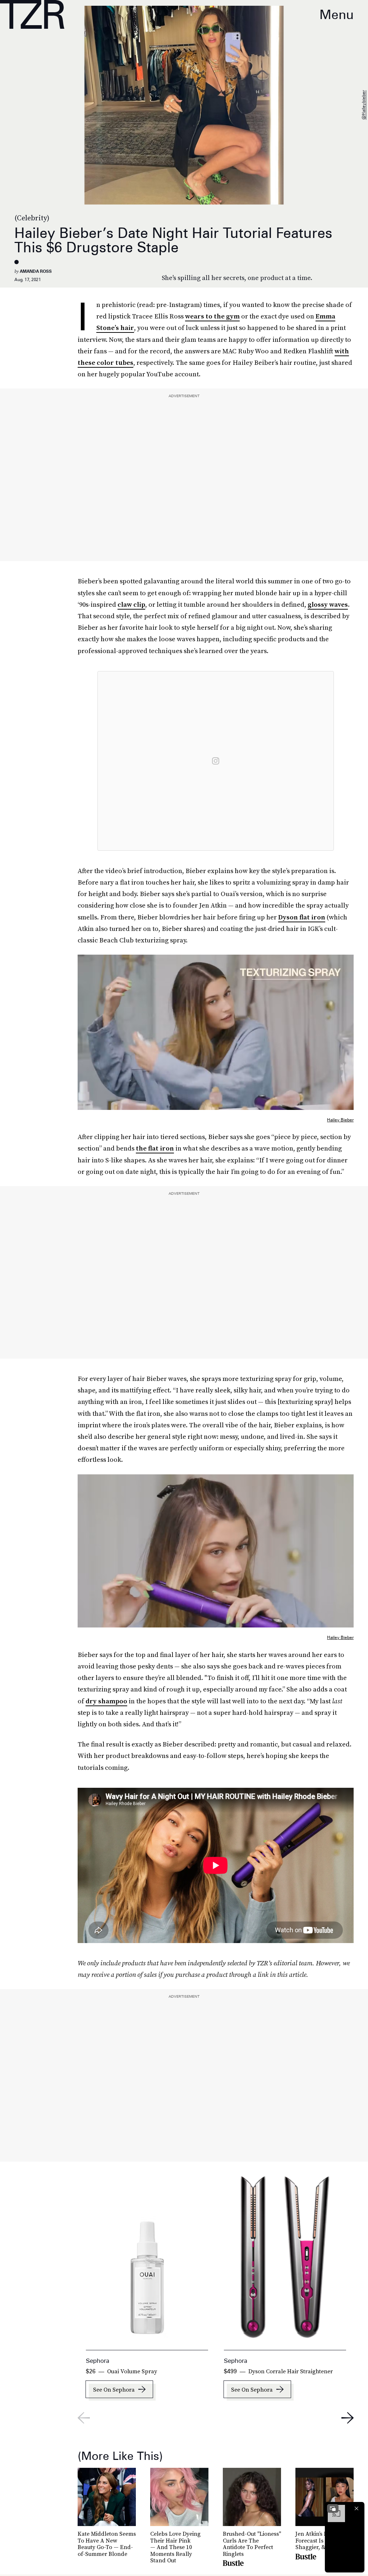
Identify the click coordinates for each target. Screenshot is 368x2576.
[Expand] (333, 2508)
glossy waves (328, 604)
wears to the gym (212, 316)
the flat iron (155, 1148)
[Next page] (348, 2418)
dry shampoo (106, 1701)
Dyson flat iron (302, 917)
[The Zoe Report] (32, 14)
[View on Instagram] (216, 761)
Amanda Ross (36, 271)
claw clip (131, 604)
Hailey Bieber (340, 1120)
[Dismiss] (356, 2508)
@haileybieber (364, 105)
